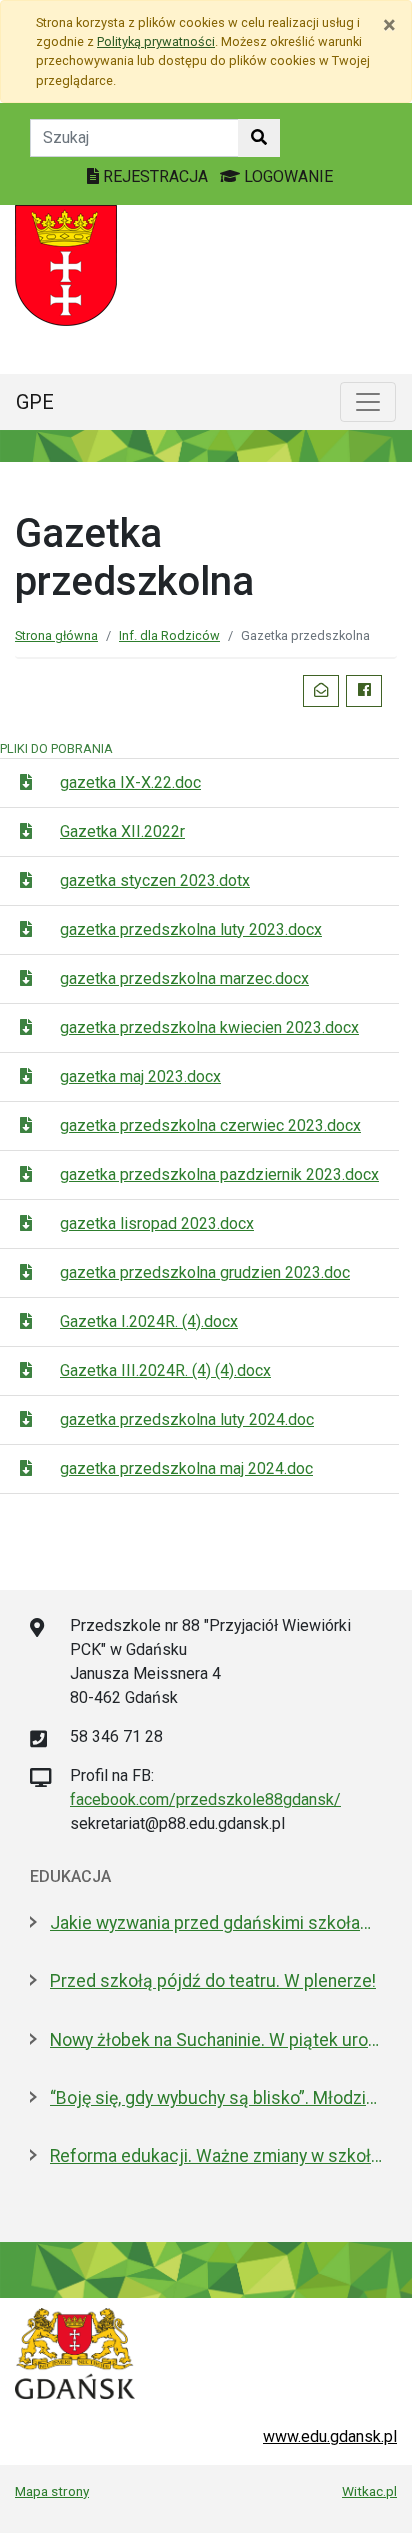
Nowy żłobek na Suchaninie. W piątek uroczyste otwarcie (216, 2040)
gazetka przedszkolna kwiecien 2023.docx (209, 1027)
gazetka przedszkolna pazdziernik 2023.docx (219, 1174)
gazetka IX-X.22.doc (130, 782)
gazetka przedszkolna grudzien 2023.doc (205, 1272)
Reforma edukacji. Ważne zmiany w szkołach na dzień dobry (216, 2156)
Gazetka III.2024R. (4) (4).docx (165, 1370)
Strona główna (56, 635)
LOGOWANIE (286, 176)
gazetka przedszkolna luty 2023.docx (191, 929)
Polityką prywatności (156, 41)
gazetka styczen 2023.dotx (155, 880)
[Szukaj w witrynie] (259, 138)
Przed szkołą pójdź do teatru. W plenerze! (213, 1981)
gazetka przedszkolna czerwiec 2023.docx (210, 1125)
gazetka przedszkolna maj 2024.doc (186, 1468)
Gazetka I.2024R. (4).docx (149, 1321)
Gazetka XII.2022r (122, 831)
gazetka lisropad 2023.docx (157, 1223)
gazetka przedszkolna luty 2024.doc (187, 1419)
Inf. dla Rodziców (169, 635)
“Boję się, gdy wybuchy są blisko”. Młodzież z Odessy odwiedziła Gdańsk (216, 2098)
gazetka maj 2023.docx (140, 1076)
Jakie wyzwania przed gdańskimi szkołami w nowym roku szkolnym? (216, 1923)
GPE (35, 402)
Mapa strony (52, 2491)
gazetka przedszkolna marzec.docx (184, 978)
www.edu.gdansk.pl (330, 2436)
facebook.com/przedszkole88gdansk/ (205, 1799)
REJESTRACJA (155, 176)
